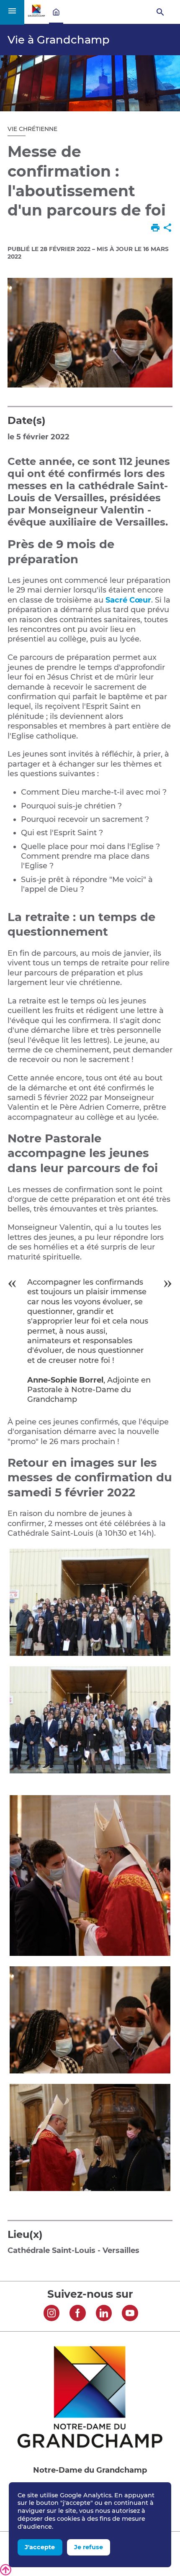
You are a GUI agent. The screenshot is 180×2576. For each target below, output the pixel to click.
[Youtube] (130, 2314)
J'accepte (40, 2547)
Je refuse (89, 2547)
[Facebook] (78, 2314)
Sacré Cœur (128, 600)
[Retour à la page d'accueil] (36, 15)
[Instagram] (52, 2314)
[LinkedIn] (104, 2314)
